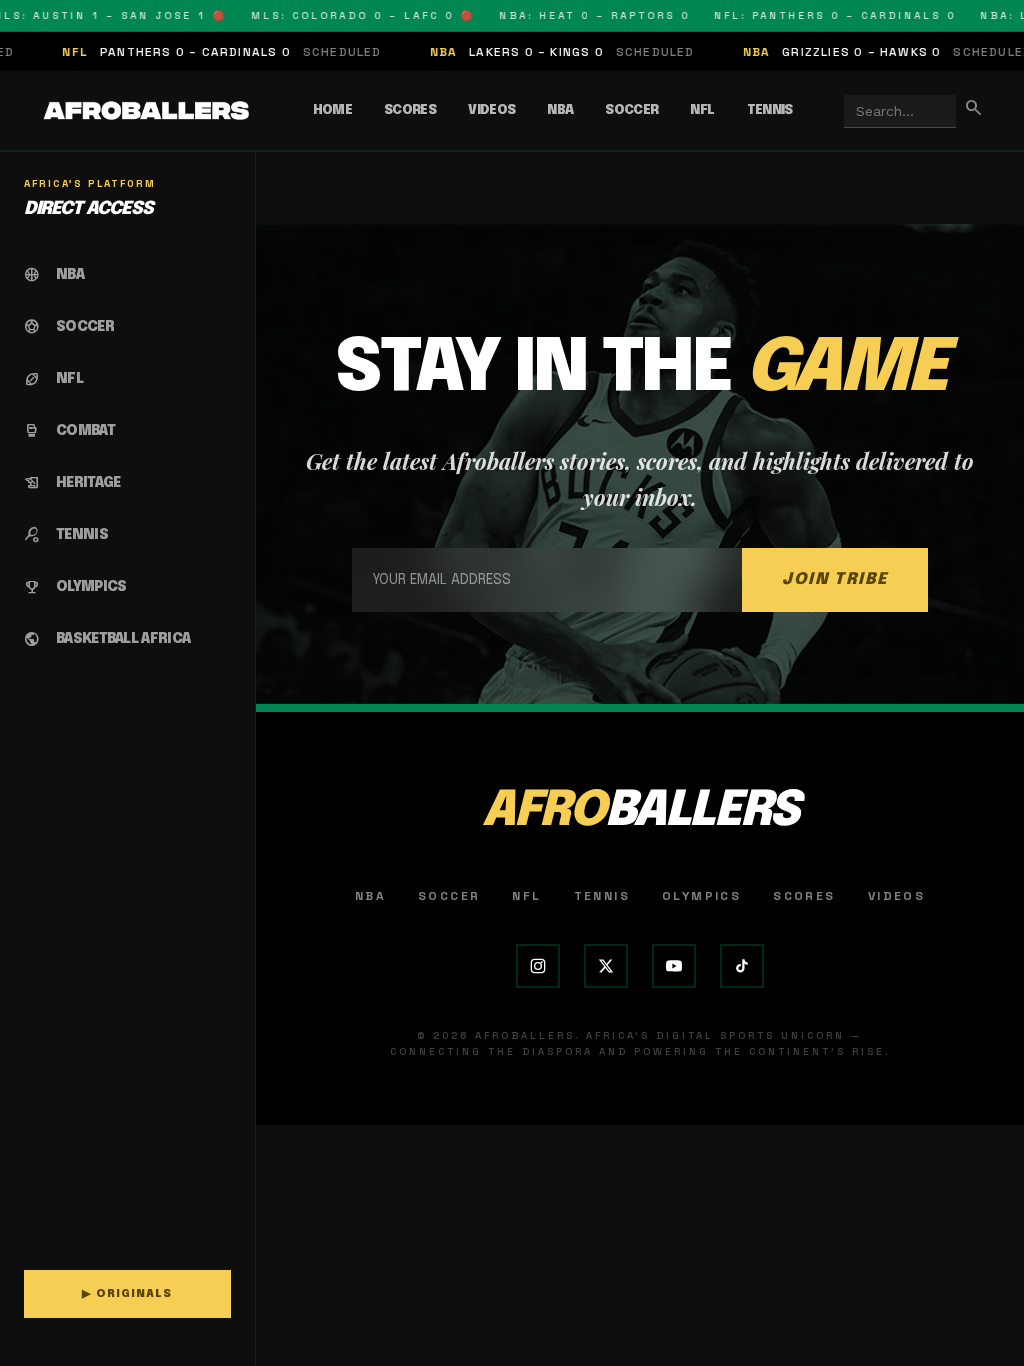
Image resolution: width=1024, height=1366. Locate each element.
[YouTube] (674, 966)
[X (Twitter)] (606, 966)
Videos (491, 110)
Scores (410, 110)
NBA (560, 110)
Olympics (701, 896)
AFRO (640, 811)
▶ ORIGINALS (127, 1294)
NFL (702, 110)
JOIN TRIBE (835, 579)
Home (332, 110)
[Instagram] (538, 966)
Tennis (770, 110)
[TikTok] (742, 966)
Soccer (631, 110)
